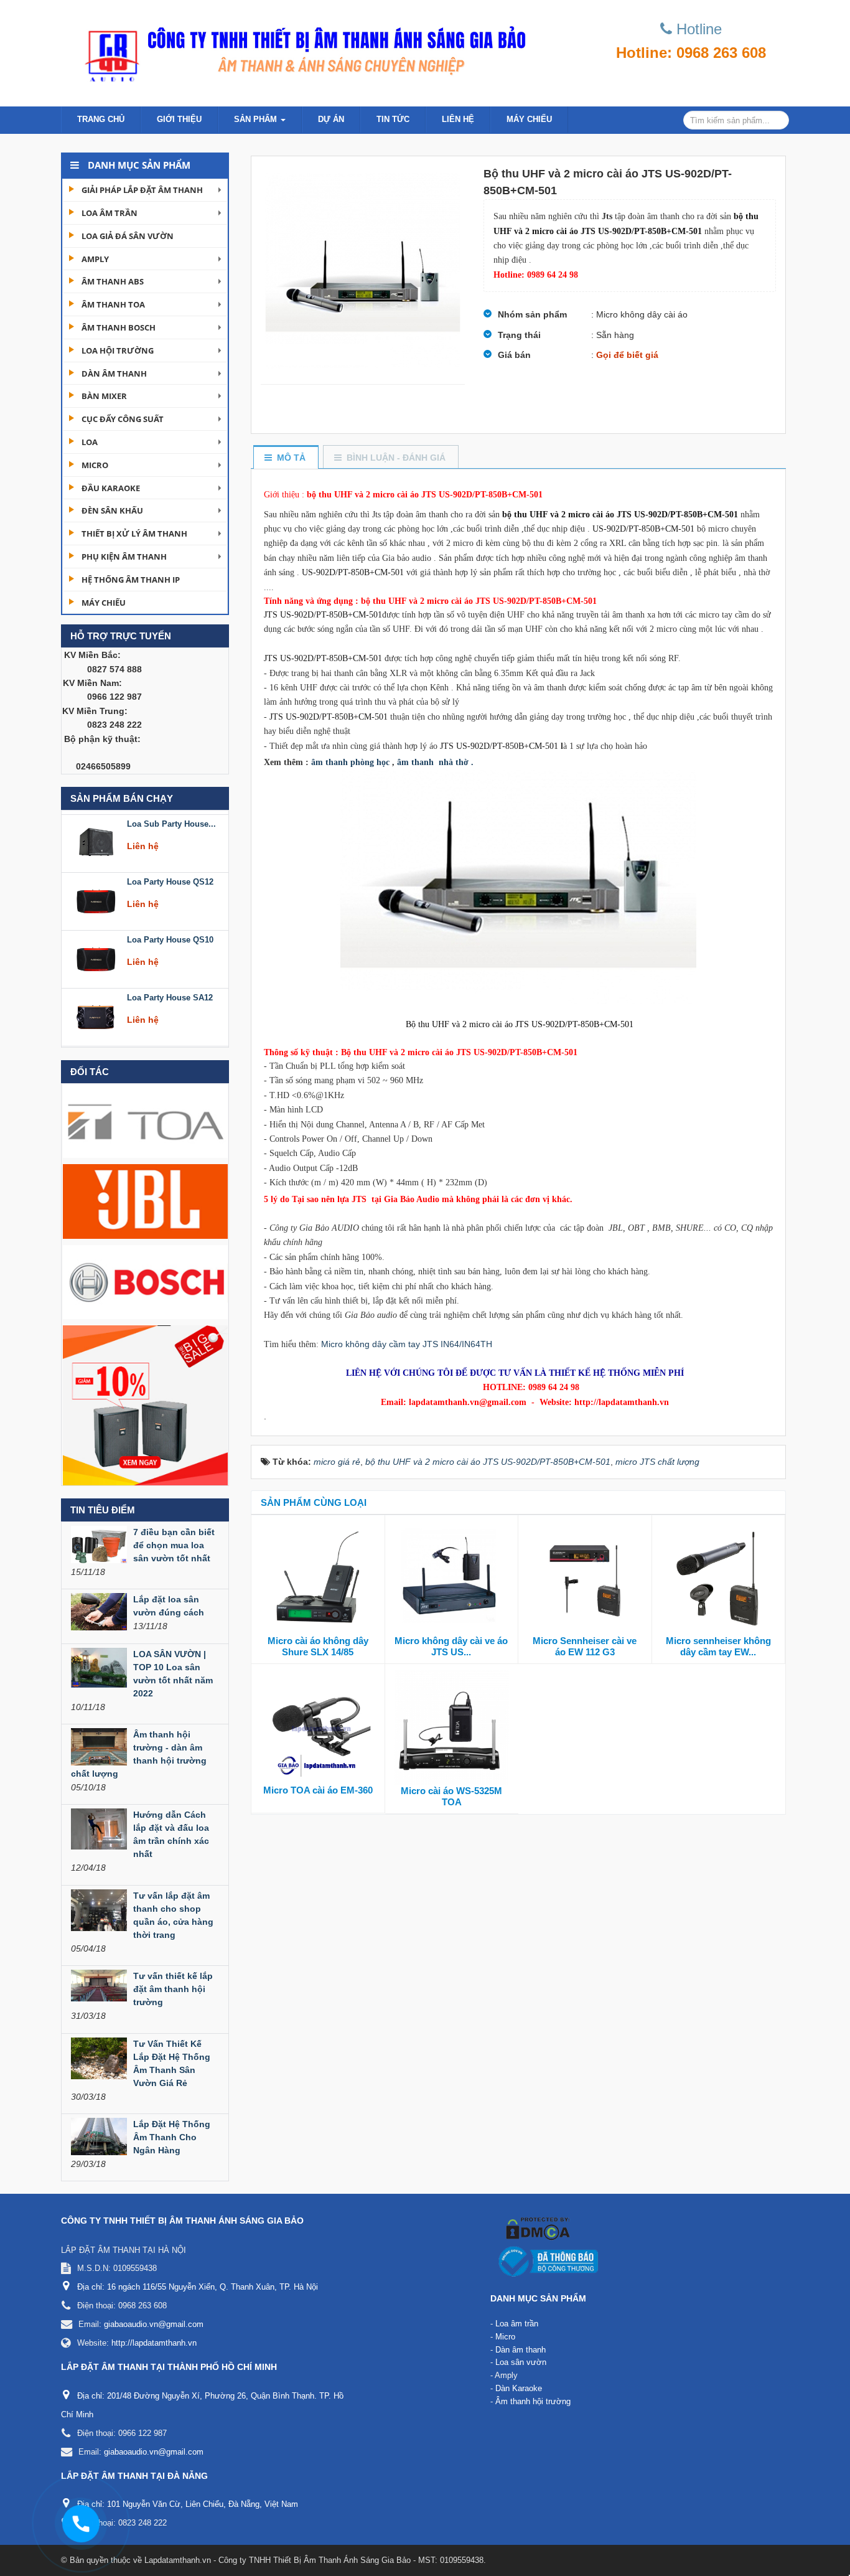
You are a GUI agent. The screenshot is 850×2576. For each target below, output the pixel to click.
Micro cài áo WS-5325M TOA (451, 1796)
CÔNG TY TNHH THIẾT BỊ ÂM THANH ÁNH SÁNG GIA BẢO (182, 2221)
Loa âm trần (110, 213)
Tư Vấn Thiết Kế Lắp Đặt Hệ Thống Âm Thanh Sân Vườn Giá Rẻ (172, 2063)
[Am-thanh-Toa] (145, 1120)
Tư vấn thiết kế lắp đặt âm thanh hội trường (173, 1989)
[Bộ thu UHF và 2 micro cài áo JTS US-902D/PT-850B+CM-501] (363, 270)
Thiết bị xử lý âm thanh (134, 534)
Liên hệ (458, 119)
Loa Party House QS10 (170, 878)
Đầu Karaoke (111, 488)
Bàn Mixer (104, 396)
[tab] (285, 458)
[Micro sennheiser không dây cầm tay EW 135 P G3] (719, 1577)
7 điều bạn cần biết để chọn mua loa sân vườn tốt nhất (174, 1545)
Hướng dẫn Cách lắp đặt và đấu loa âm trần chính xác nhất (171, 1834)
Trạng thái (519, 335)
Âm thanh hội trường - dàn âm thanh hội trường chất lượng (139, 1754)
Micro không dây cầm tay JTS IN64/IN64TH (407, 1344)
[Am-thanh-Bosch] (145, 1281)
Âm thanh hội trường (533, 2401)
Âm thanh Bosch (119, 327)
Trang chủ (101, 119)
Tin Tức (393, 119)
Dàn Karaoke (519, 2388)
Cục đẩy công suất (123, 419)
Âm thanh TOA (113, 304)
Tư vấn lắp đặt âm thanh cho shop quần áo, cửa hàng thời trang (173, 1915)
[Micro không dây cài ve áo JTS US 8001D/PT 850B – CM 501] (452, 1577)
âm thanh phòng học (350, 762)
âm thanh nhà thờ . (435, 762)
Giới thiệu (179, 119)
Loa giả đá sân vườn (128, 236)
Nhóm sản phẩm (532, 314)
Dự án (331, 119)
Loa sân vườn (521, 2362)
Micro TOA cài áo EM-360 (318, 1790)
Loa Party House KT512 (172, 994)
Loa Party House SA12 (170, 936)
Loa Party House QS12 (170, 820)
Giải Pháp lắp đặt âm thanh (142, 190)
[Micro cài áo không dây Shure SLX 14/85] (318, 1577)
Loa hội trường (118, 350)
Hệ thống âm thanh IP (131, 580)
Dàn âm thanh (114, 374)
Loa (90, 442)
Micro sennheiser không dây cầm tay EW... (718, 1646)
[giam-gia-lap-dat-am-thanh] (145, 1404)
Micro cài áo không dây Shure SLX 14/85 (318, 1646)
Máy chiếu (529, 119)
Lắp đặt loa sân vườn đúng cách (169, 1606)
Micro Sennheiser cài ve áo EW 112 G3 (585, 1646)
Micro (95, 465)
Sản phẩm (257, 119)
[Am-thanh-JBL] (145, 1201)
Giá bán (514, 355)
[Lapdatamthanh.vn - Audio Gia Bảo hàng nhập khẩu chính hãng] (301, 50)
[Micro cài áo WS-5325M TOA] (452, 1727)
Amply (95, 259)
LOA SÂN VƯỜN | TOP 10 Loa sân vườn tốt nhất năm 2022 (173, 1674)
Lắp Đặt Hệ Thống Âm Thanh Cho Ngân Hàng (172, 2137)
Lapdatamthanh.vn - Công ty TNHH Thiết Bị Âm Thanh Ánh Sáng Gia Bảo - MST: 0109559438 (314, 2560)
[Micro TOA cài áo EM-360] (318, 1727)
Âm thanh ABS (113, 281)
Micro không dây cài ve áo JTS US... (451, 1646)
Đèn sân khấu (112, 510)
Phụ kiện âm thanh (124, 557)
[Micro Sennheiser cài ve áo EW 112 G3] (585, 1577)
